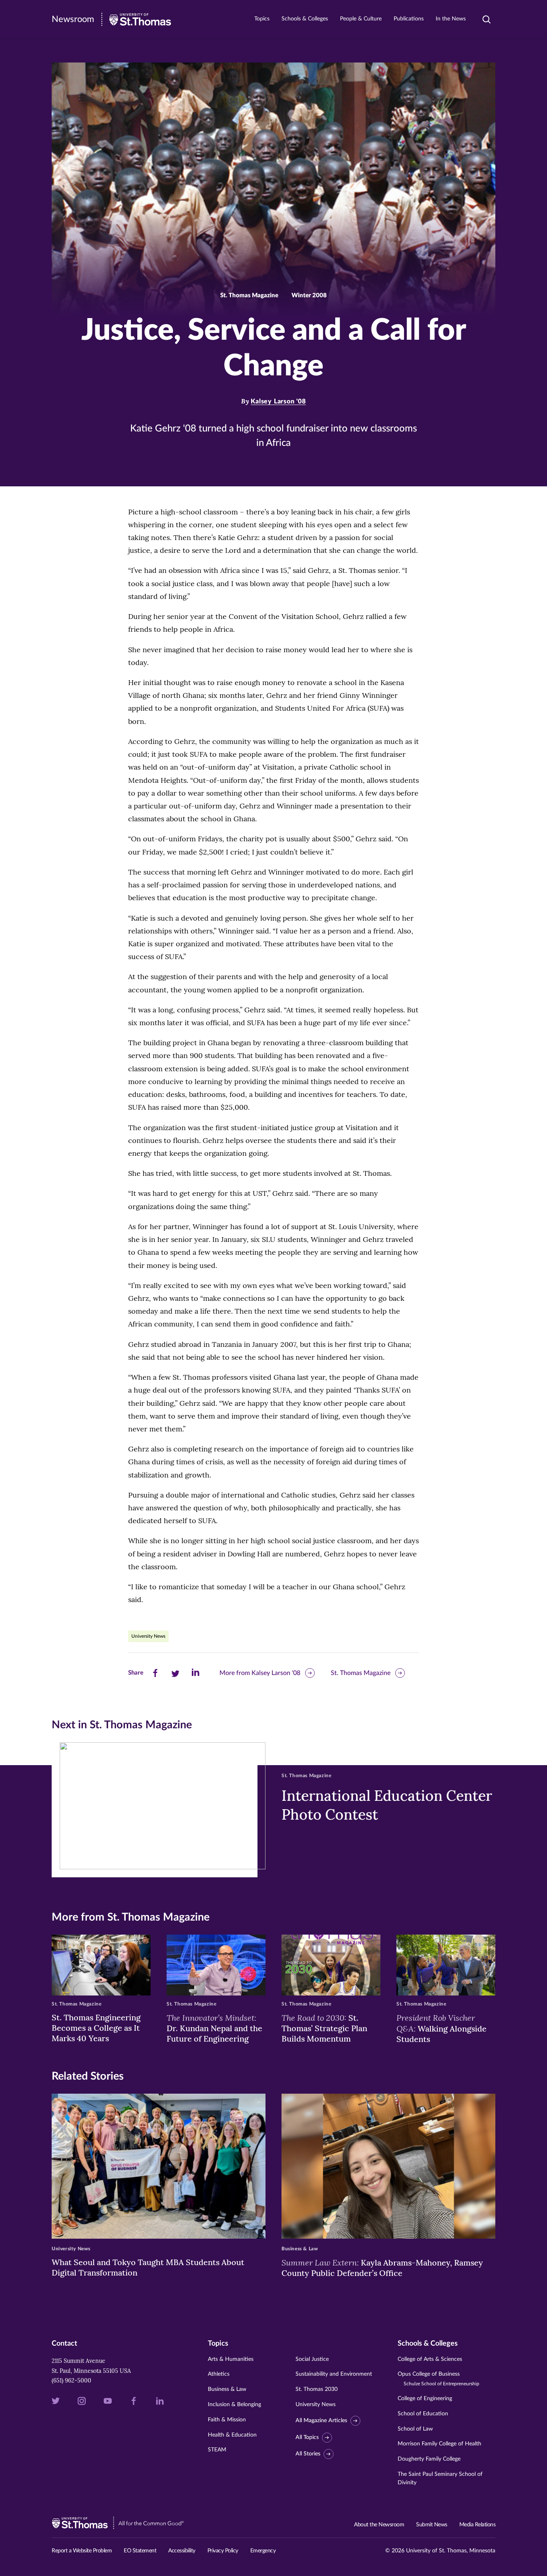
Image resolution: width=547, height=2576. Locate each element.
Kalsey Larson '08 (278, 401)
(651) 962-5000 (71, 2380)
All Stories (308, 2454)
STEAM (217, 2450)
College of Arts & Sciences (430, 2359)
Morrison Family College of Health (439, 2444)
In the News (451, 19)
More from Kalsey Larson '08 (260, 1673)
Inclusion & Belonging (234, 2405)
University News (148, 1636)
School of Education (423, 2414)
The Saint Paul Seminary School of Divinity (440, 2478)
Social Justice (312, 2359)
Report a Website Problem (82, 2551)
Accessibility (182, 2551)
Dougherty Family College (429, 2459)
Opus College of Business (438, 2379)
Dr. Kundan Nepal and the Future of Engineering (214, 2028)
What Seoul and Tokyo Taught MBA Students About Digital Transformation (148, 2267)
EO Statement (140, 2551)
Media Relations (478, 2525)
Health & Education (232, 2435)
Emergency (263, 2551)
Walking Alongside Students (441, 2028)
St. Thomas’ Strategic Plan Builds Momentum (324, 2028)
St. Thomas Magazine (361, 1673)
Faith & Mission (227, 2420)
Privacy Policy (223, 2551)
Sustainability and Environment (334, 2374)
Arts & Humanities (231, 2359)
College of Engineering (425, 2399)
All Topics (307, 2437)
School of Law (415, 2429)
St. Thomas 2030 (317, 2389)
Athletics (219, 2374)
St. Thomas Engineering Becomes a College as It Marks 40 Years (96, 2028)
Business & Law (227, 2389)
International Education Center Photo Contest (387, 1805)
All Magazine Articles (321, 2421)
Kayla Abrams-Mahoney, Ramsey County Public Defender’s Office (382, 2268)
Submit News (432, 2525)
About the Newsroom (379, 2525)
